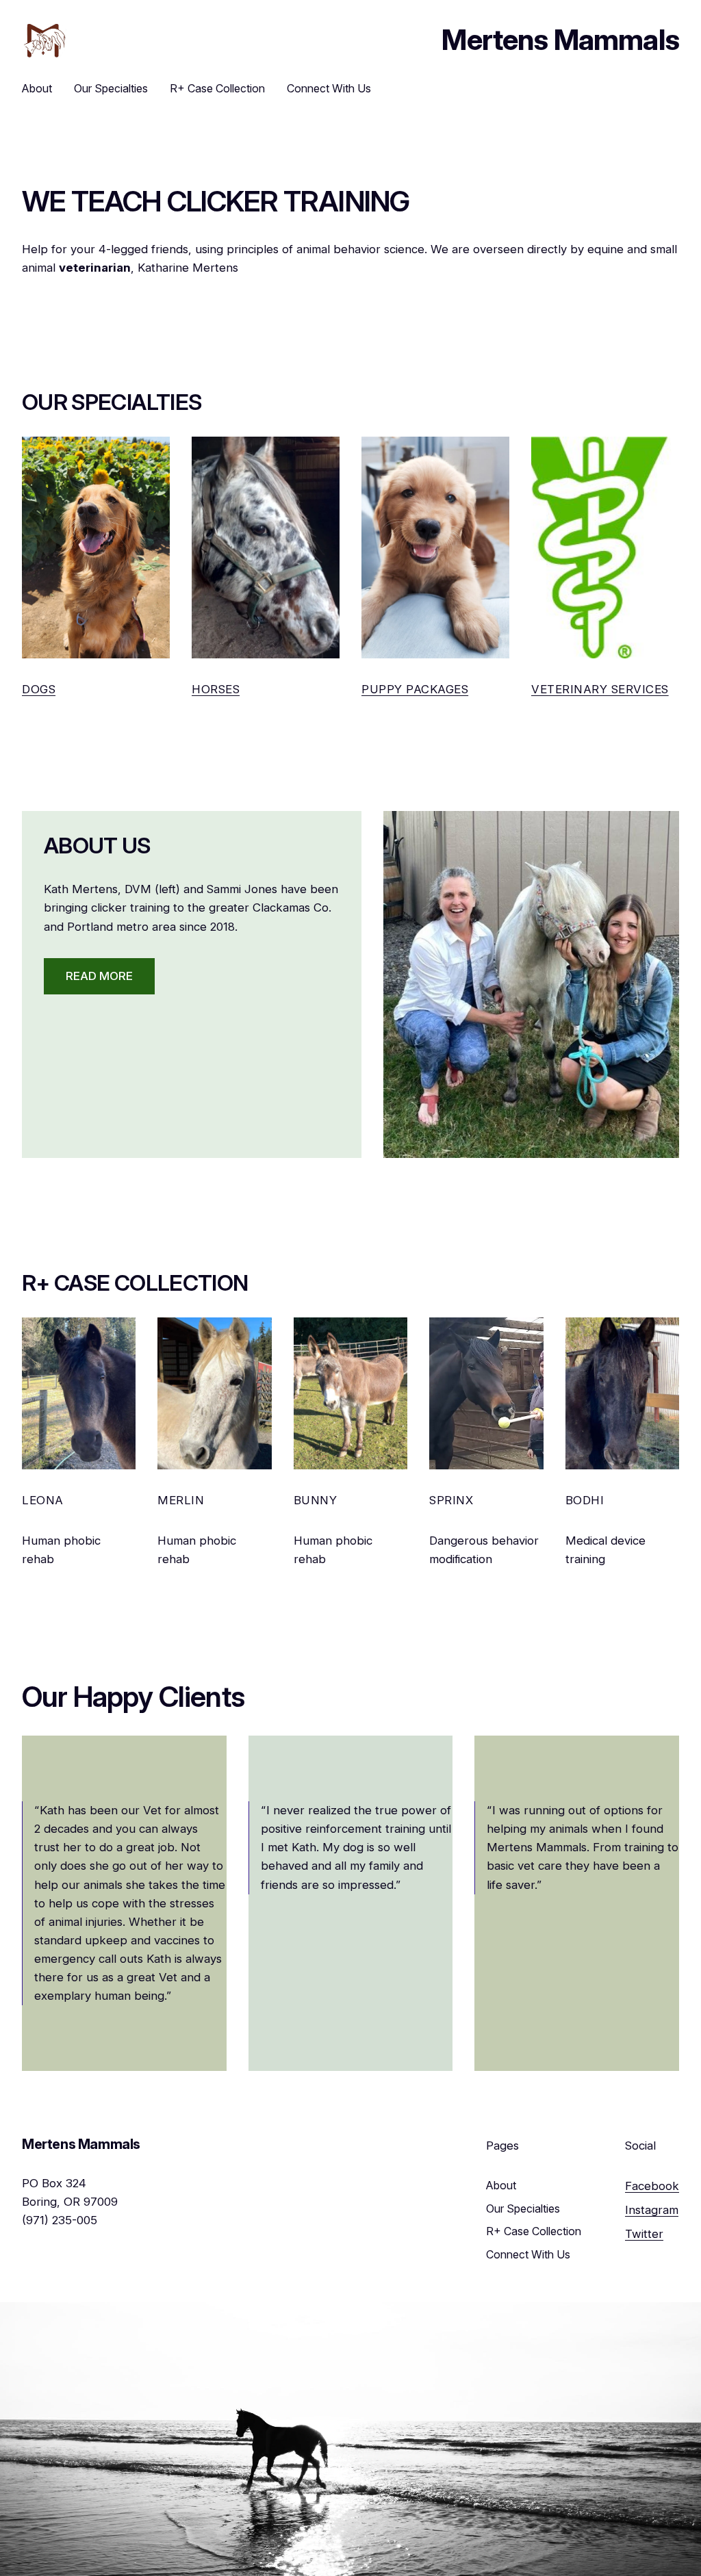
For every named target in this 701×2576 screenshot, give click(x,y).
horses (216, 689)
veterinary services (600, 689)
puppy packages (415, 689)
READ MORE (99, 976)
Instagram (652, 2210)
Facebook (652, 2186)
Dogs (39, 689)
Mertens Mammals (560, 40)
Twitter (644, 2234)
